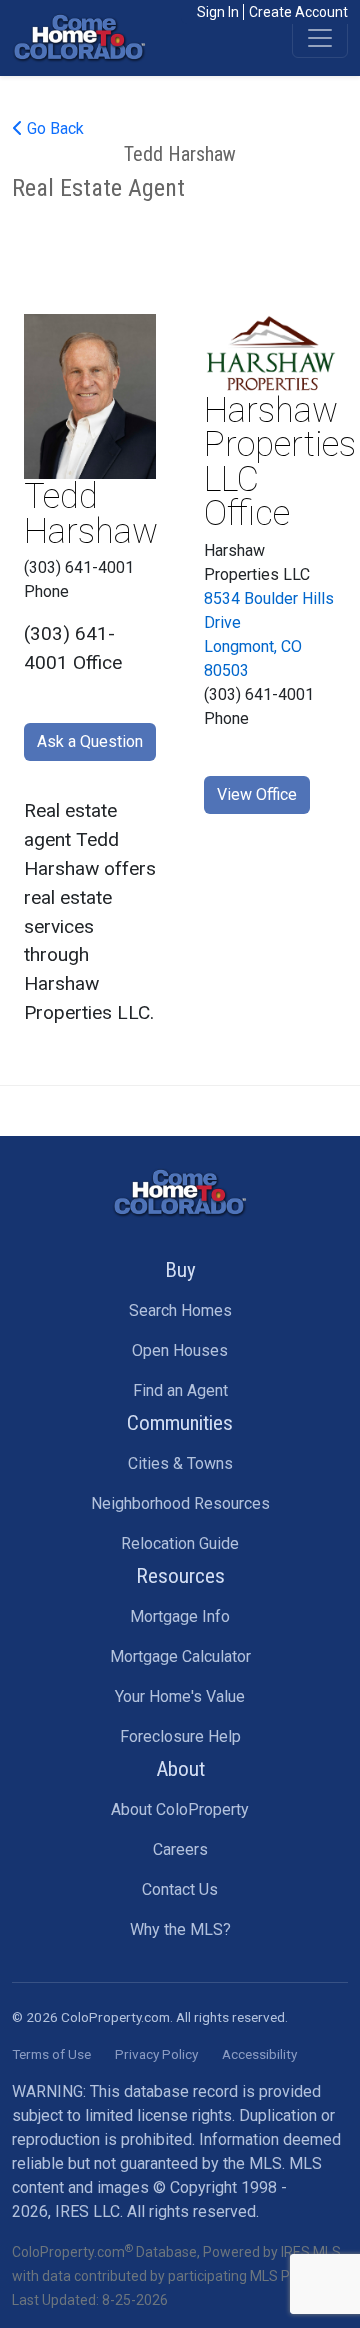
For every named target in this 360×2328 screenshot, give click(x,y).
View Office (257, 794)
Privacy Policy (156, 2054)
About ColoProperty (180, 1809)
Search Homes (180, 1310)
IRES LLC (87, 2211)
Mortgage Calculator (180, 1656)
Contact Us (180, 1889)
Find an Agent (180, 1390)
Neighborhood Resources (180, 1503)
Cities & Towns (180, 1463)
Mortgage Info (180, 1616)
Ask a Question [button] (90, 741)
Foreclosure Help (180, 1736)
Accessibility (259, 2054)
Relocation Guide (180, 1543)
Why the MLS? (180, 1929)
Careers (180, 1849)
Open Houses (180, 1350)
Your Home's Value (180, 1696)
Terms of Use (51, 2054)
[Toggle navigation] (320, 38)
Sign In (218, 12)
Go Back (53, 128)
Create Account (298, 12)
